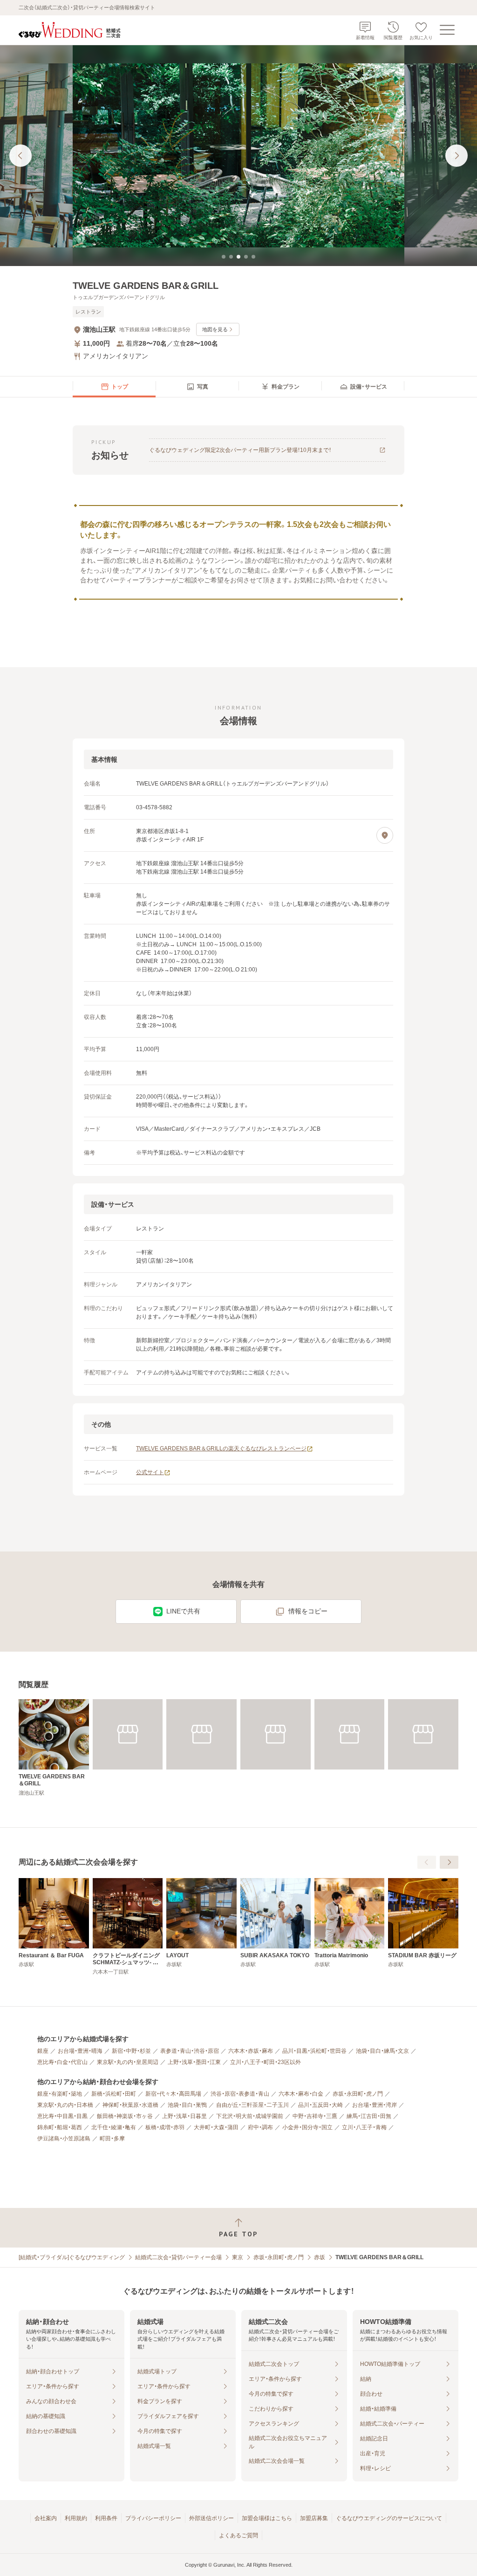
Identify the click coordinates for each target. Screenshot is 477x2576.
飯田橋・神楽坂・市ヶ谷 (125, 2116)
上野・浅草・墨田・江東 (194, 2062)
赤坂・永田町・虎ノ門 (358, 2094)
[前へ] (427, 1862)
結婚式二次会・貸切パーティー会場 (178, 2257)
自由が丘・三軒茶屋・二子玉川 (252, 2105)
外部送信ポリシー (211, 2518)
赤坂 (320, 2257)
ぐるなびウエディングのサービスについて (389, 2518)
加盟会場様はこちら (267, 2518)
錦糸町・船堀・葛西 (60, 2127)
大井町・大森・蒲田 (216, 2127)
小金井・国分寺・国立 (307, 2127)
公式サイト (150, 1472)
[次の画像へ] (457, 156)
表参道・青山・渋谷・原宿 (190, 2051)
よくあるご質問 (238, 2535)
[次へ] (449, 1862)
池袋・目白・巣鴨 (187, 2105)
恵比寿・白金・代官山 (62, 2062)
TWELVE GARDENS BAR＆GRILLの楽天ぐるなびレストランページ (221, 1449)
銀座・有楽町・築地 (60, 2094)
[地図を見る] (385, 835)
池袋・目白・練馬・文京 (382, 2051)
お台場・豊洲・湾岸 (375, 2105)
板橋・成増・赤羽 (165, 2127)
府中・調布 (260, 2127)
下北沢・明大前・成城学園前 (250, 2116)
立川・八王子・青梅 (364, 2127)
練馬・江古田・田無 (369, 2116)
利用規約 (76, 2518)
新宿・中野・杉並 (131, 2051)
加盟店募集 (314, 2518)
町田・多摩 (112, 2139)
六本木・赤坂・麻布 (251, 2051)
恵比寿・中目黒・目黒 (62, 2116)
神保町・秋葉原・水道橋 (130, 2105)
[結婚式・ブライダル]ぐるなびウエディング (72, 2257)
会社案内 (46, 2518)
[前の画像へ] (20, 156)
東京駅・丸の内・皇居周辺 (128, 2062)
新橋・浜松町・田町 (114, 2094)
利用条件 (106, 2518)
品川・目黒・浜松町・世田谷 (314, 2051)
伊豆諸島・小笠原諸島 (64, 2139)
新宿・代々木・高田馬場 (173, 2094)
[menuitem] (114, 387)
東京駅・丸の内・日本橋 (65, 2105)
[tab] (224, 257)
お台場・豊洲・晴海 (80, 2051)
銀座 (43, 2051)
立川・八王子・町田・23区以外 (266, 2062)
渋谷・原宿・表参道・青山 (240, 2094)
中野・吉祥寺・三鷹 (315, 2116)
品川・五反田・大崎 (320, 2105)
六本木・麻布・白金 (301, 2094)
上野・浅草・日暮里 (184, 2116)
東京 (238, 2257)
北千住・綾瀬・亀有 (114, 2127)
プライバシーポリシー (153, 2518)
